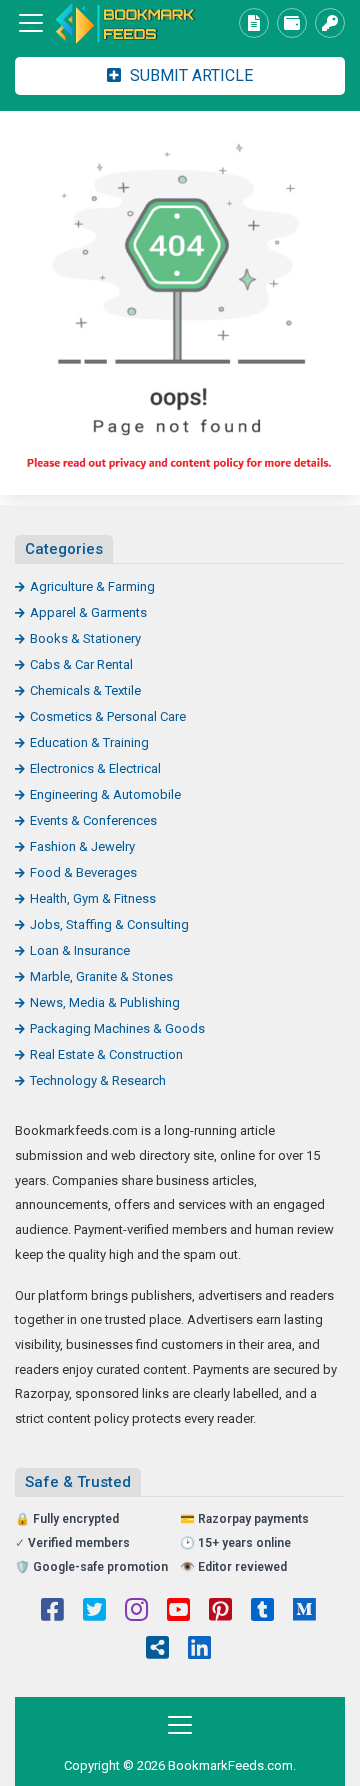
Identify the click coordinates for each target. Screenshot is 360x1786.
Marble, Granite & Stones (101, 976)
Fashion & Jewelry (82, 846)
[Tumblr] (262, 1612)
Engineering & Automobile (105, 794)
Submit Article (189, 75)
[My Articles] (254, 23)
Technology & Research (98, 1080)
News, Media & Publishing (105, 1002)
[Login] (330, 23)
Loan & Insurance (80, 950)
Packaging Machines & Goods (117, 1028)
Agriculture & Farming (92, 586)
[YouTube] (178, 1612)
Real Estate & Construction (106, 1054)
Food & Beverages (83, 872)
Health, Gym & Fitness (93, 898)
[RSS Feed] (157, 1650)
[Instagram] (136, 1612)
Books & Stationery (85, 638)
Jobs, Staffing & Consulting (109, 924)
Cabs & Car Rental (81, 664)
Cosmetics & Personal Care (108, 716)
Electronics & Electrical (95, 768)
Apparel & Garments (88, 612)
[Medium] (304, 1612)
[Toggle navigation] (31, 23)
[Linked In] (199, 1650)
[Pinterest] (220, 1612)
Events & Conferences (93, 820)
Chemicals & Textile (85, 690)
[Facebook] (52, 1612)
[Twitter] (94, 1612)
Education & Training (89, 742)
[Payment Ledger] (292, 23)
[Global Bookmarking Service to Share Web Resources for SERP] (125, 23)
